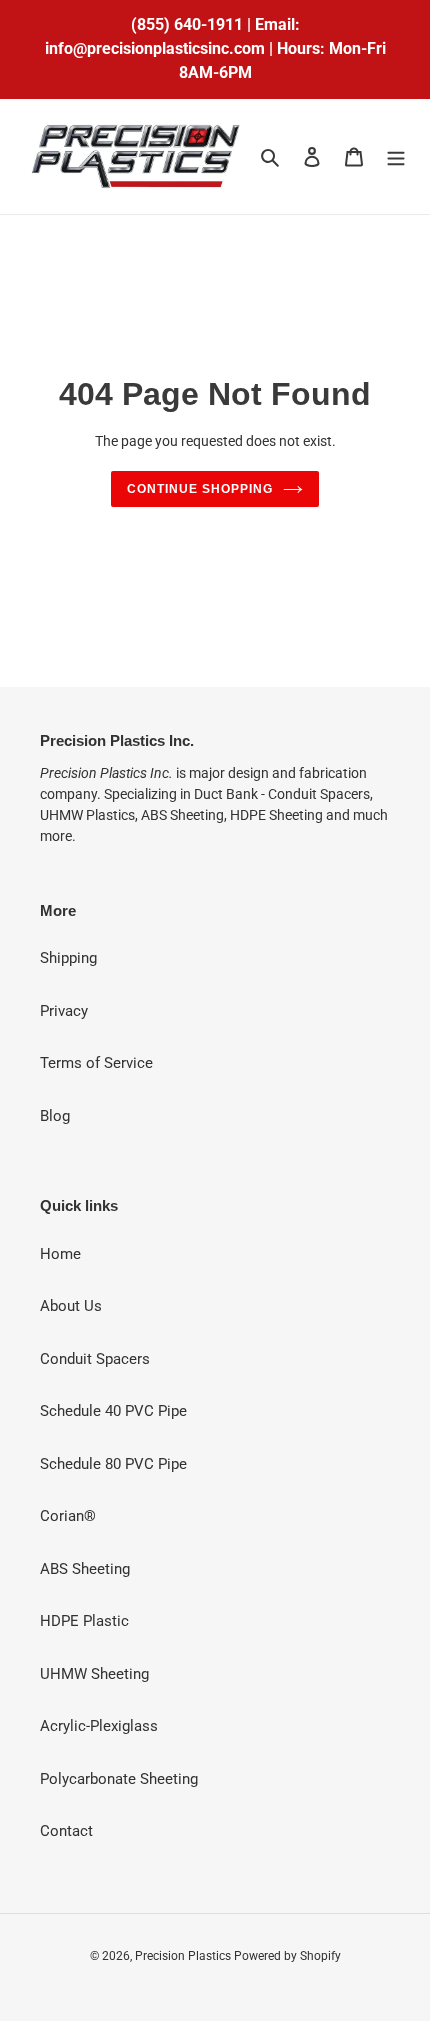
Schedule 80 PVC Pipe (113, 1464)
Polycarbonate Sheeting (119, 1779)
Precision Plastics (184, 1956)
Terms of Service (96, 1063)
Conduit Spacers (95, 1359)
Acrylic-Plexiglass (99, 1726)
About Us (71, 1306)
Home (60, 1254)
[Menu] (396, 156)
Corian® (68, 1516)
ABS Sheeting (85, 1569)
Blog (55, 1116)
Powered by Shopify (287, 1956)
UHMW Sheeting (94, 1674)
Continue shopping (200, 489)
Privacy (64, 1011)
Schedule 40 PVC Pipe (113, 1411)
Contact (66, 1831)
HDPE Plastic (84, 1621)
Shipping (68, 958)
